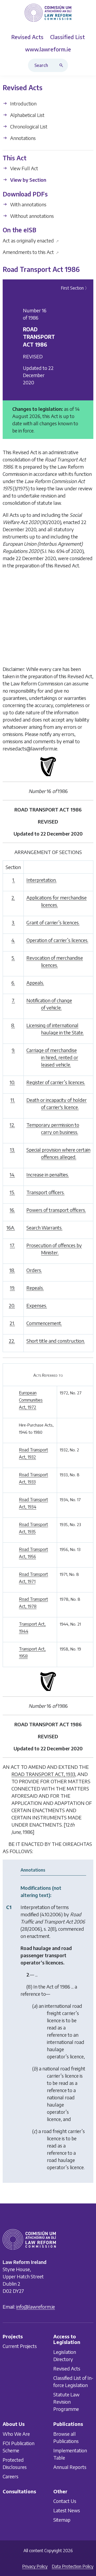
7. (13, 1000)
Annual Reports (70, 2467)
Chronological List (28, 126)
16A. (11, 1228)
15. (12, 1192)
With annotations (28, 204)
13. (12, 1150)
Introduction (23, 103)
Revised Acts (67, 2368)
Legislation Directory (65, 2355)
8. (13, 1025)
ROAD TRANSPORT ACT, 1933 (43, 1774)
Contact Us (65, 2501)
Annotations (22, 138)
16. (12, 1210)
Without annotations (31, 216)
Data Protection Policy (73, 2566)
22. (12, 1341)
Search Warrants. (44, 1228)
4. (13, 940)
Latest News (67, 2510)
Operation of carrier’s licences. (57, 940)
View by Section (28, 180)
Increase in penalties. (48, 1175)
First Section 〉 (75, 288)
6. (13, 983)
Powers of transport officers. (56, 1210)
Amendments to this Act (31, 252)
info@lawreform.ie (36, 2307)
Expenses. (37, 1305)
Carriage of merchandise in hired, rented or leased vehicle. (52, 1057)
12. (12, 1125)
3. (13, 922)
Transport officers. (45, 1192)
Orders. (34, 1270)
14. (12, 1175)
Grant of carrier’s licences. (53, 922)
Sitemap (62, 2520)
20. (12, 1305)
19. (12, 1288)
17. (12, 1245)
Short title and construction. (56, 1341)
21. (12, 1323)
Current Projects (20, 2346)
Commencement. (44, 1323)
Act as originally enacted (31, 240)
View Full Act (24, 168)
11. (13, 1100)
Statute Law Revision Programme (66, 2402)
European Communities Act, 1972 (31, 1400)
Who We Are (16, 2434)
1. (14, 880)
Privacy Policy (35, 2566)
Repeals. (35, 1288)
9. (13, 1050)
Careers (11, 2476)
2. (13, 898)
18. (12, 1270)
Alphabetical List (27, 115)
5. (13, 958)
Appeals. (35, 983)
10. (12, 1082)
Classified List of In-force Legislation (73, 2381)
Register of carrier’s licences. (56, 1082)
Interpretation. (41, 880)
